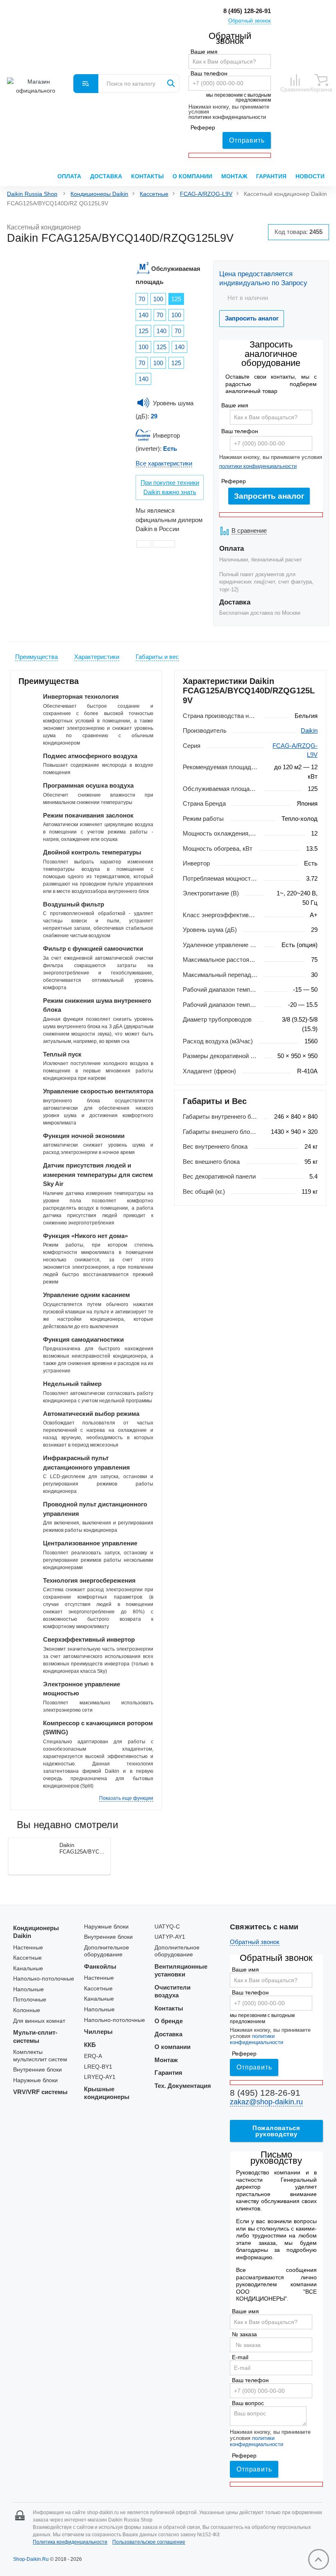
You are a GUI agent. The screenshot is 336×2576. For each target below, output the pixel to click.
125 (176, 299)
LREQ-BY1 (98, 2067)
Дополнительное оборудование (107, 1951)
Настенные (28, 1948)
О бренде (169, 2021)
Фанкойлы (100, 1966)
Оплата (69, 176)
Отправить (247, 140)
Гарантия (271, 176)
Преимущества (36, 657)
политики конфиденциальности (227, 117)
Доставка (106, 176)
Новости (310, 176)
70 (142, 299)
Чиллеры (98, 2032)
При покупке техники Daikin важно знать (170, 487)
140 (143, 315)
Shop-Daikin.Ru (31, 2559)
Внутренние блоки (37, 2070)
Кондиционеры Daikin (99, 194)
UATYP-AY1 (170, 1937)
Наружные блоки (35, 2080)
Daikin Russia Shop (32, 194)
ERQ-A (93, 2056)
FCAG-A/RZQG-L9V (206, 194)
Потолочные (30, 2000)
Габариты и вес (157, 657)
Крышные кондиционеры (107, 2093)
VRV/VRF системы (40, 2092)
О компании (192, 176)
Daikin (309, 730)
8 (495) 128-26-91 (247, 11)
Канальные (28, 1968)
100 (158, 299)
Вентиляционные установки (181, 1971)
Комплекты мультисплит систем (40, 2056)
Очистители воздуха (173, 1991)
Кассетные (154, 194)
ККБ (90, 2045)
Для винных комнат (39, 2021)
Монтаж (234, 176)
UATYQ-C (167, 1927)
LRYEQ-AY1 (100, 2077)
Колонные (27, 2010)
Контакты (148, 176)
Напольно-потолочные (44, 1979)
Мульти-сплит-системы (35, 2036)
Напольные (28, 1989)
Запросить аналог (269, 496)
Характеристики (97, 657)
